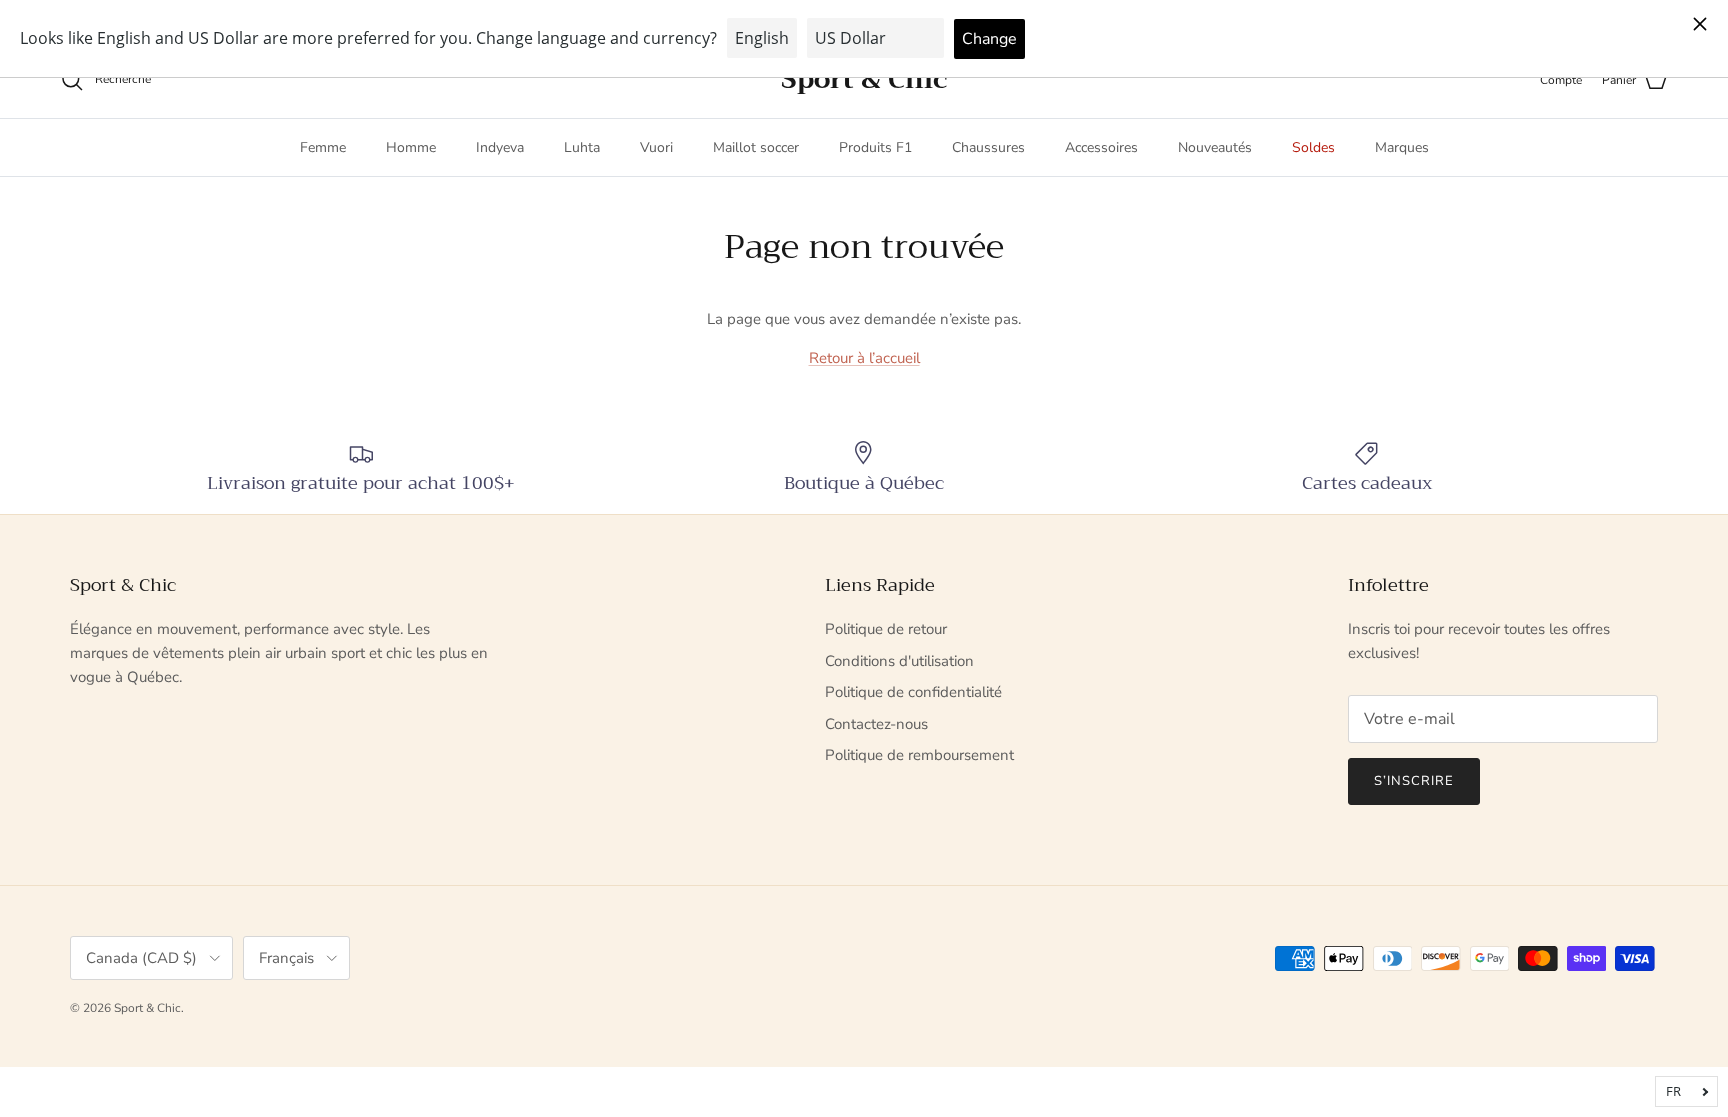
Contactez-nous (876, 724)
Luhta (582, 147)
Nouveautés (1215, 147)
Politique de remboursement (919, 755)
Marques (1402, 147)
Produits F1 (875, 147)
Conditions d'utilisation (899, 661)
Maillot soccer (756, 147)
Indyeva (500, 147)
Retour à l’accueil (864, 358)
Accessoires (1101, 147)
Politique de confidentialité (913, 692)
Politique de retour (886, 629)
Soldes (1313, 147)
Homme (411, 147)
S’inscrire (1414, 781)
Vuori (656, 147)
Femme (323, 147)
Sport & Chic (147, 1008)
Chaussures (988, 147)
